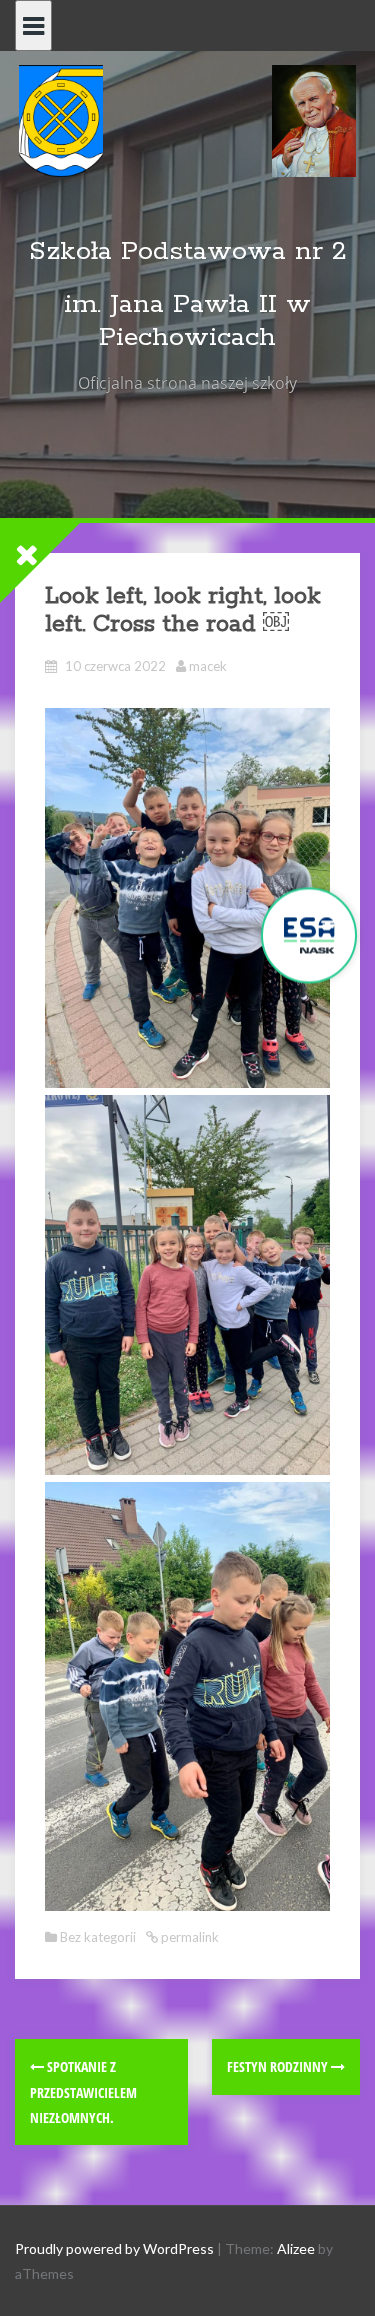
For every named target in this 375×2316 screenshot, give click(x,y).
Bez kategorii (98, 1937)
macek (208, 666)
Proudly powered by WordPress (114, 2248)
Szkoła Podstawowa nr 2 (188, 251)
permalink (188, 1937)
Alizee (296, 2248)
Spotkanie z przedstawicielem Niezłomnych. (83, 2091)
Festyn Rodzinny (279, 2066)
